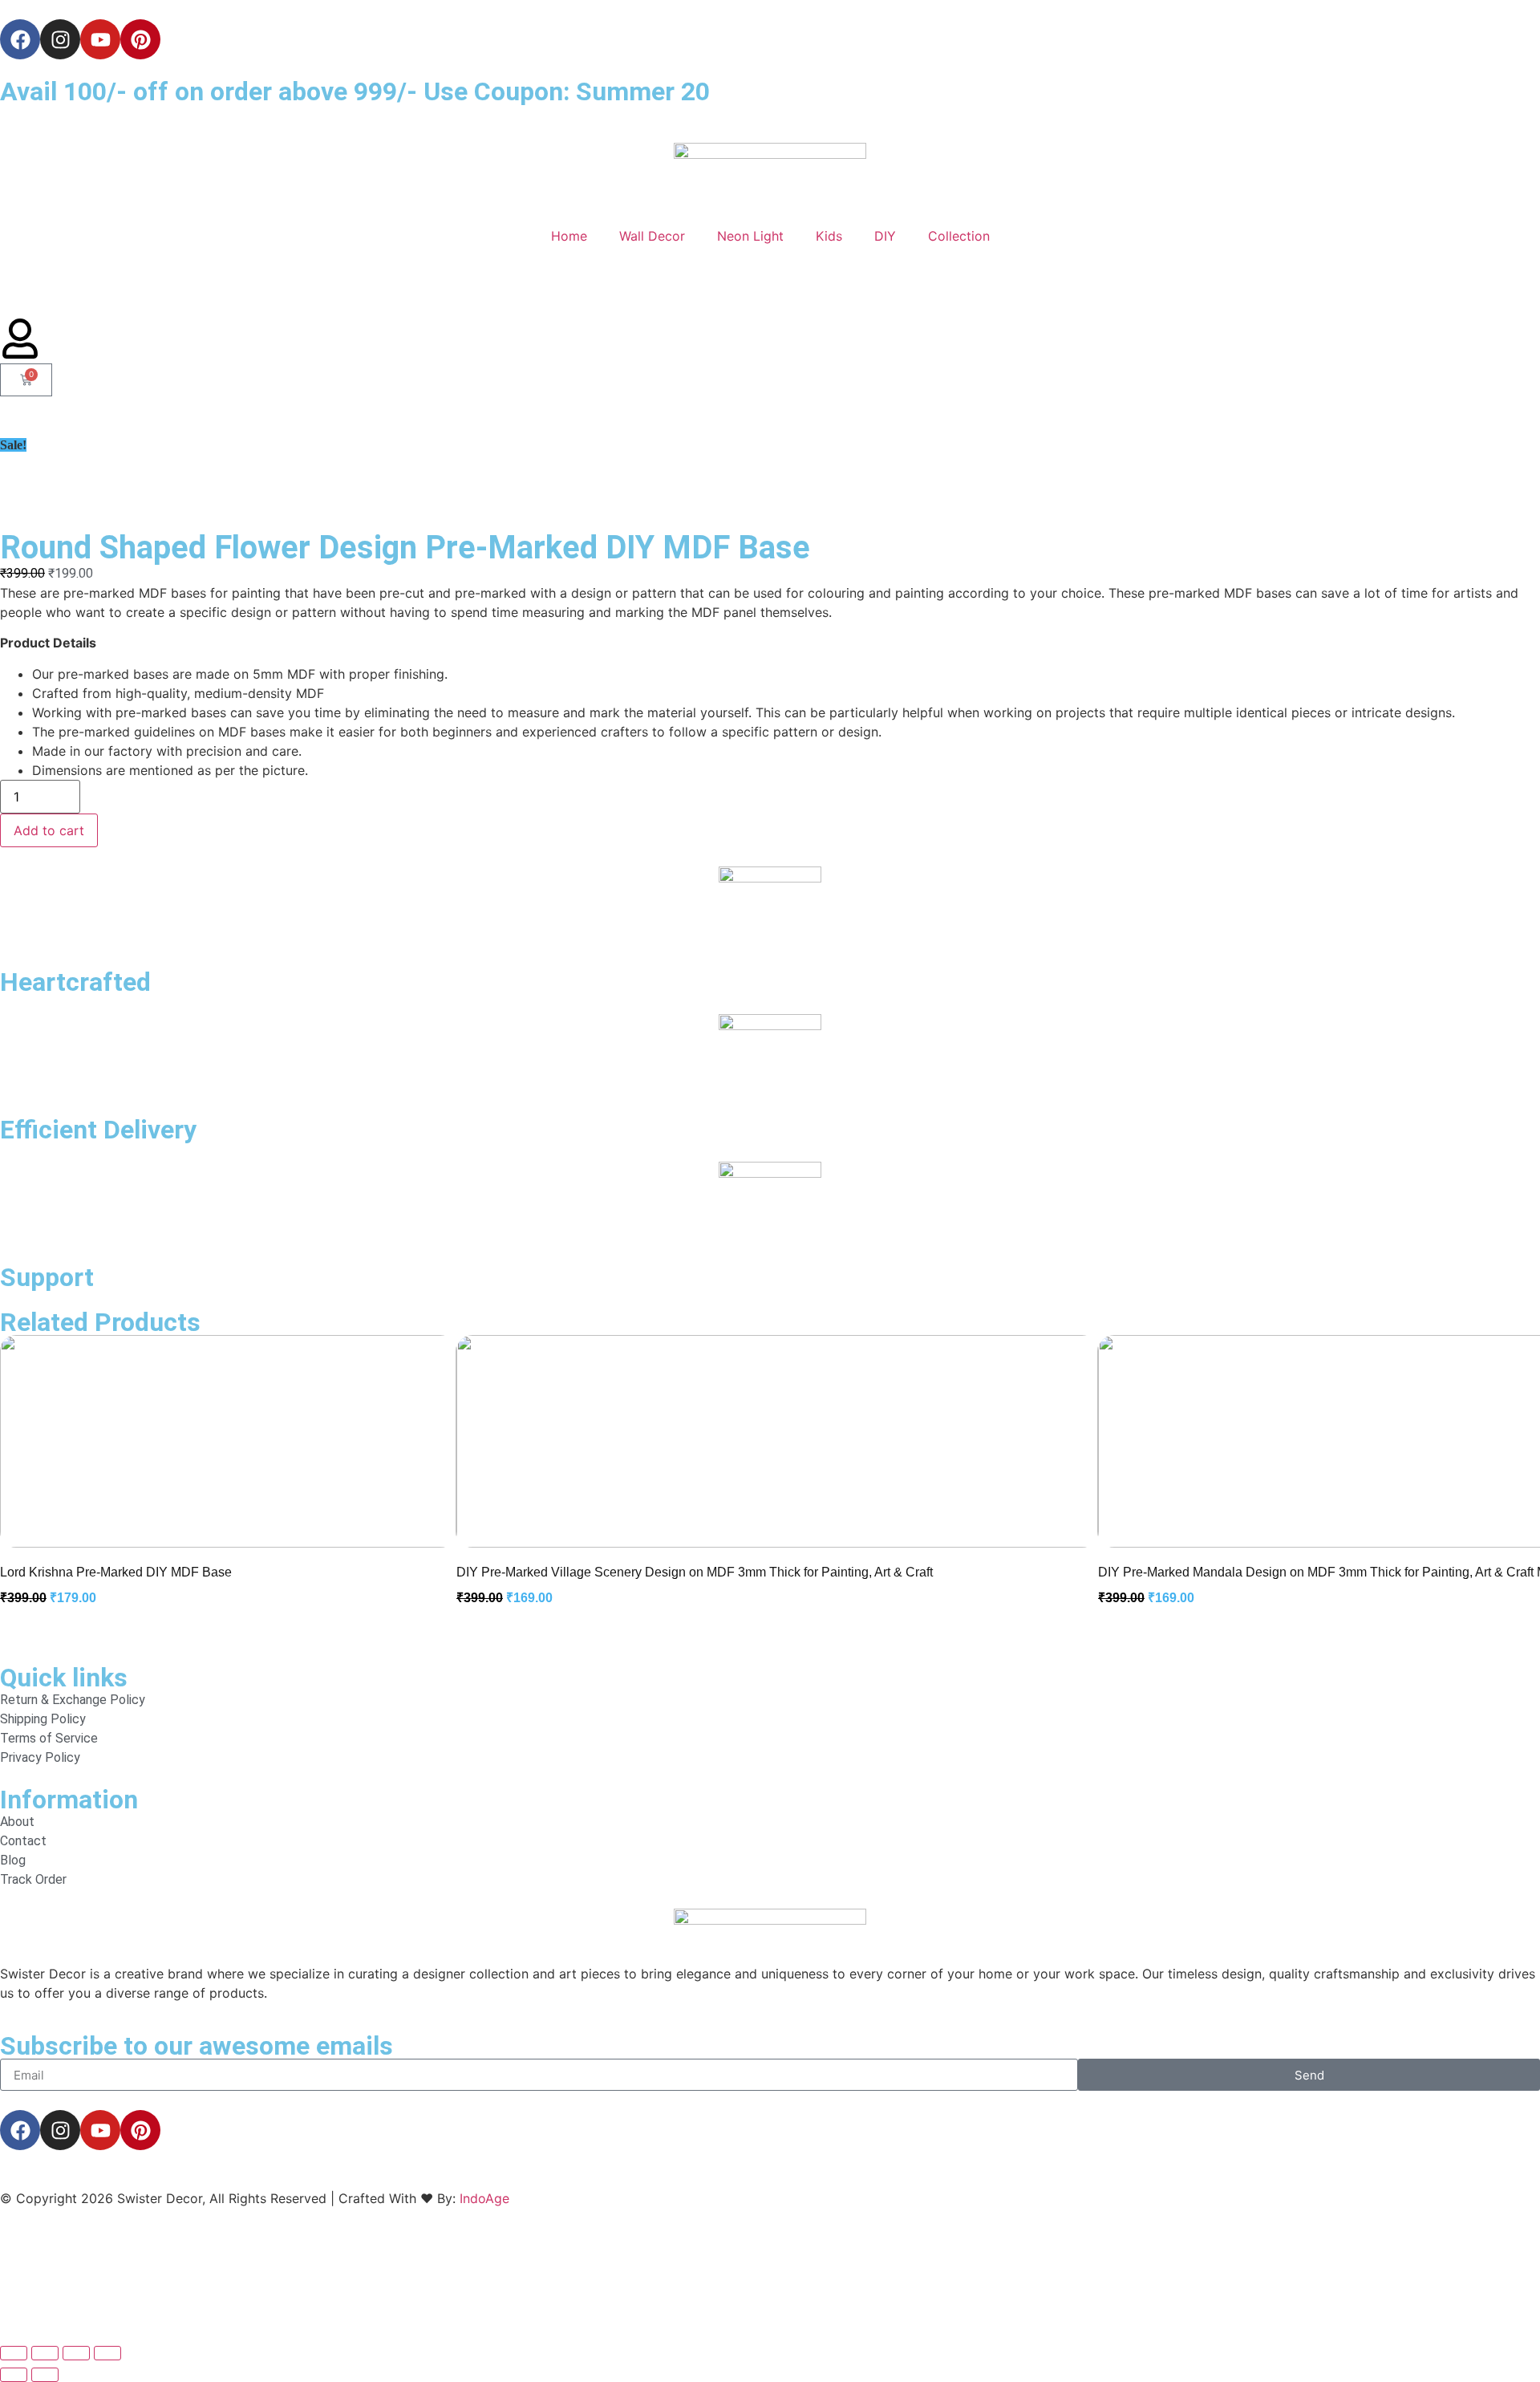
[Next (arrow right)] (45, 2375)
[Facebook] (20, 39)
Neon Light (750, 236)
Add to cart (49, 830)
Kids (829, 236)
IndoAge (484, 2198)
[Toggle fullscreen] (45, 2353)
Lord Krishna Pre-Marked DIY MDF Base (116, 1572)
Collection (959, 236)
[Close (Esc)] (107, 2353)
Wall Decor (652, 236)
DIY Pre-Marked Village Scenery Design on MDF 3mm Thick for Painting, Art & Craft (695, 1572)
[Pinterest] (140, 39)
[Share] (76, 2353)
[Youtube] (100, 39)
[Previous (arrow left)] (14, 2375)
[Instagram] (60, 39)
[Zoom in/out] (14, 2353)
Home (569, 236)
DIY (885, 236)
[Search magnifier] (1510, 2289)
